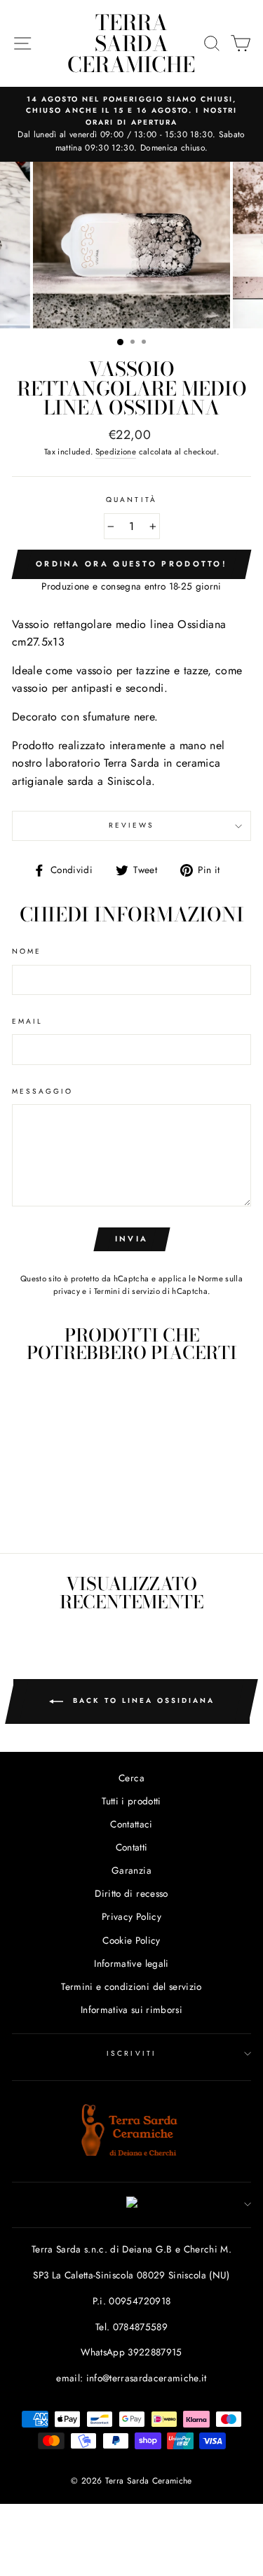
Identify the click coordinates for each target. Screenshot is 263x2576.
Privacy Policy (131, 1916)
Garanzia (131, 1870)
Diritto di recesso (131, 1893)
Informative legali (131, 1963)
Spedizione (116, 452)
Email (27, 1021)
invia (132, 1239)
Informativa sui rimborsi (131, 2010)
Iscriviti (131, 2053)
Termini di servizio (127, 1291)
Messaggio (43, 1091)
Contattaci (131, 1824)
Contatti (132, 1847)
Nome (27, 951)
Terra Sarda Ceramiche (131, 43)
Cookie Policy (131, 1940)
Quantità (131, 500)
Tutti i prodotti (131, 1801)
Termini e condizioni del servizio (131, 1986)
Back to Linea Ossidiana (142, 1700)
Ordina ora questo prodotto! (131, 564)
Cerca (131, 1778)
